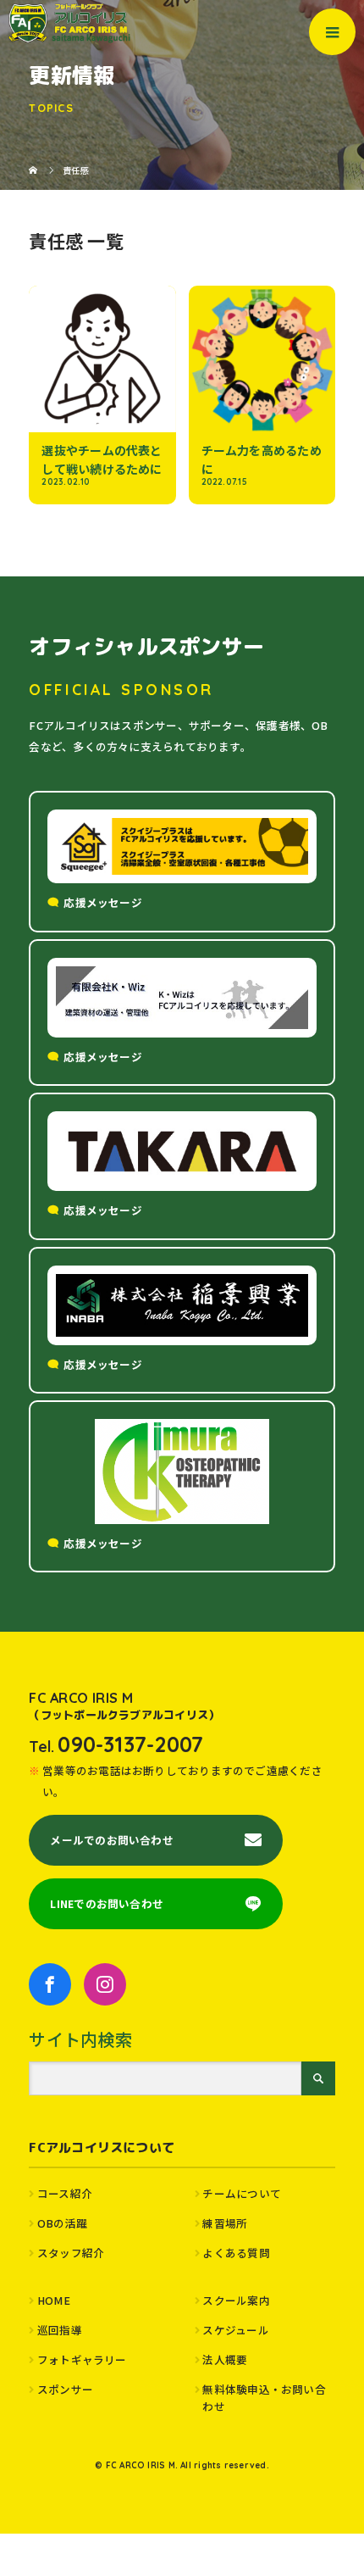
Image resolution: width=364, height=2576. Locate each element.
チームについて (242, 2193)
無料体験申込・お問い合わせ (264, 2398)
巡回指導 (60, 2330)
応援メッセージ (103, 902)
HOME (54, 2300)
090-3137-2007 (130, 1744)
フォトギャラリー (82, 2359)
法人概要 (225, 2359)
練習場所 (225, 2223)
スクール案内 (236, 2300)
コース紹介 (65, 2193)
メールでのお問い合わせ (111, 1840)
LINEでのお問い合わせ (107, 1903)
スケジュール (235, 2330)
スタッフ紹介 (71, 2253)
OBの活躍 (62, 2223)
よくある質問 (236, 2253)
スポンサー (65, 2389)
